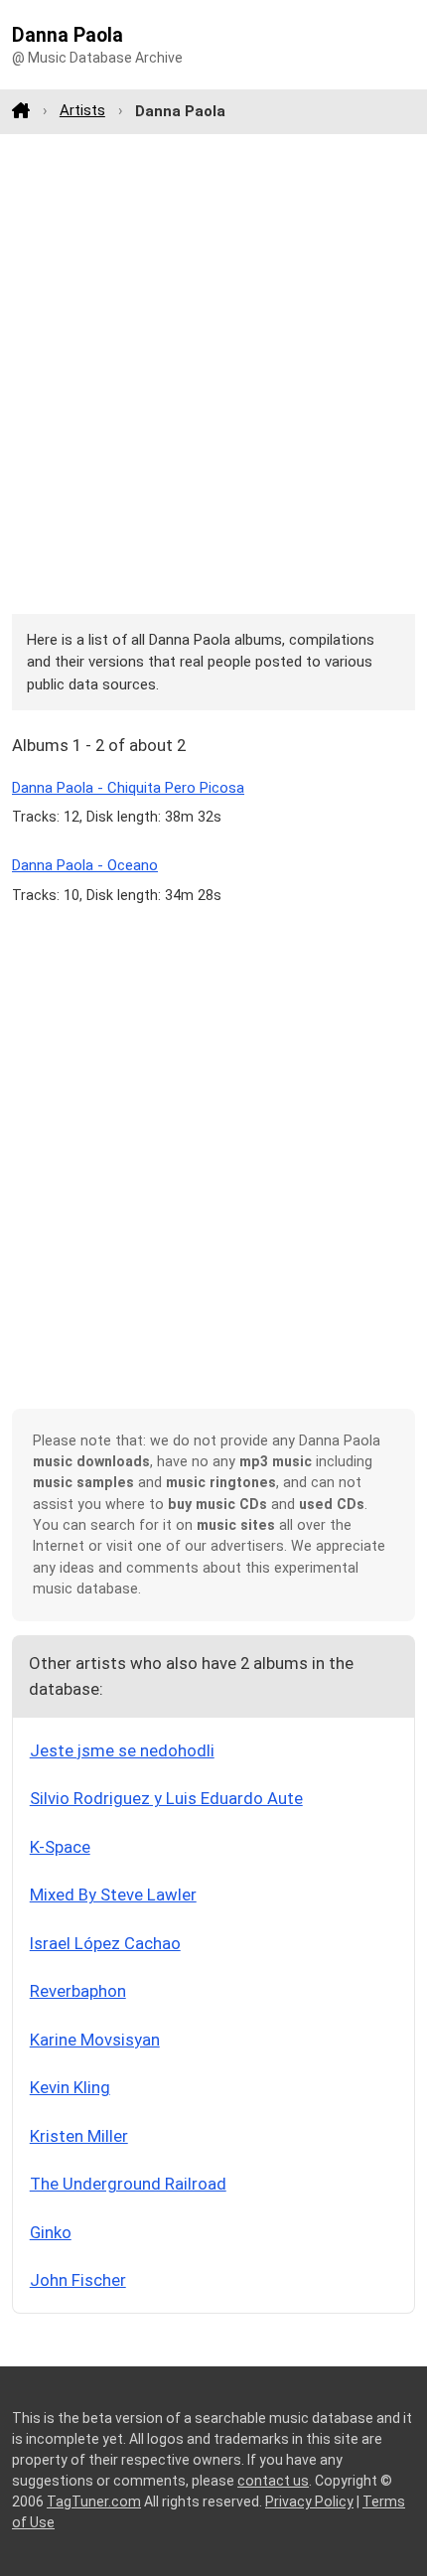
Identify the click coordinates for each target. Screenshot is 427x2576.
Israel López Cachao (105, 1943)
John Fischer (78, 2280)
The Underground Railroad (128, 2184)
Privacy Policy (309, 2501)
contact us (273, 2481)
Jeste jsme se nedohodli (122, 1750)
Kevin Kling (70, 2087)
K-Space (60, 1847)
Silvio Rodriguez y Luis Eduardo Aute (166, 1798)
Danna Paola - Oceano (85, 865)
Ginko (51, 2232)
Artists (82, 110)
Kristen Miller (79, 2136)
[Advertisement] (213, 374)
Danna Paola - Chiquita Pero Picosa (128, 788)
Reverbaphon (78, 1991)
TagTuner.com (94, 2501)
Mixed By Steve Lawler (113, 1894)
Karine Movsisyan (95, 2040)
